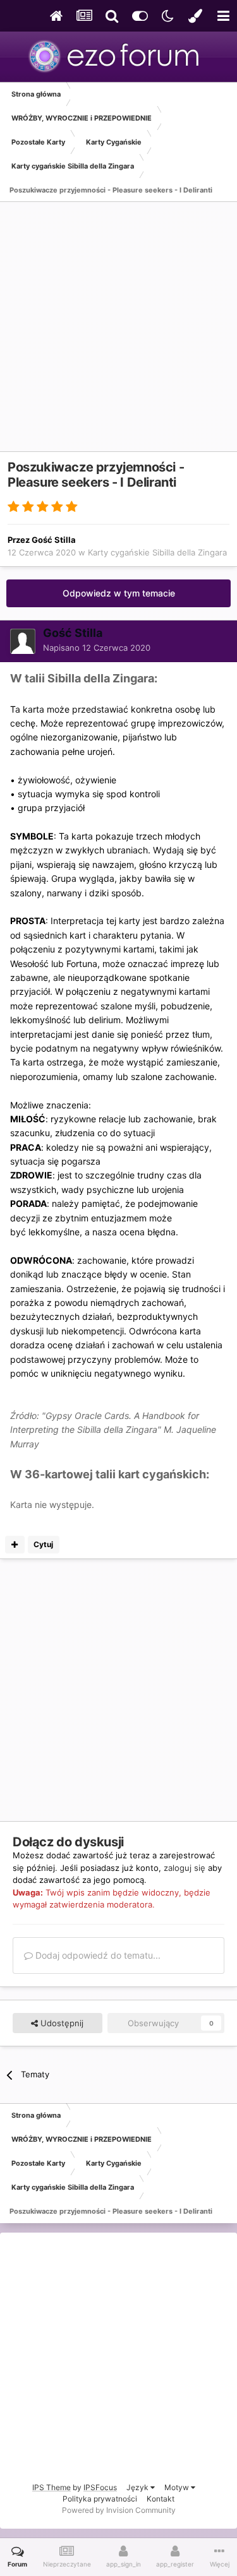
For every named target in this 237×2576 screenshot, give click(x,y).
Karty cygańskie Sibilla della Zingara (157, 552)
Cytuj (43, 1544)
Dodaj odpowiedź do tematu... (97, 1955)
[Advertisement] (118, 333)
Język (138, 2487)
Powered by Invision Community (119, 2510)
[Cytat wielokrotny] (15, 1545)
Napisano (97, 648)
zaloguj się (185, 1868)
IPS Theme (52, 2487)
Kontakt (161, 2499)
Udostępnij (61, 2023)
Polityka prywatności (100, 2499)
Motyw (178, 2487)
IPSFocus (100, 2487)
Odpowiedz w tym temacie (119, 593)
